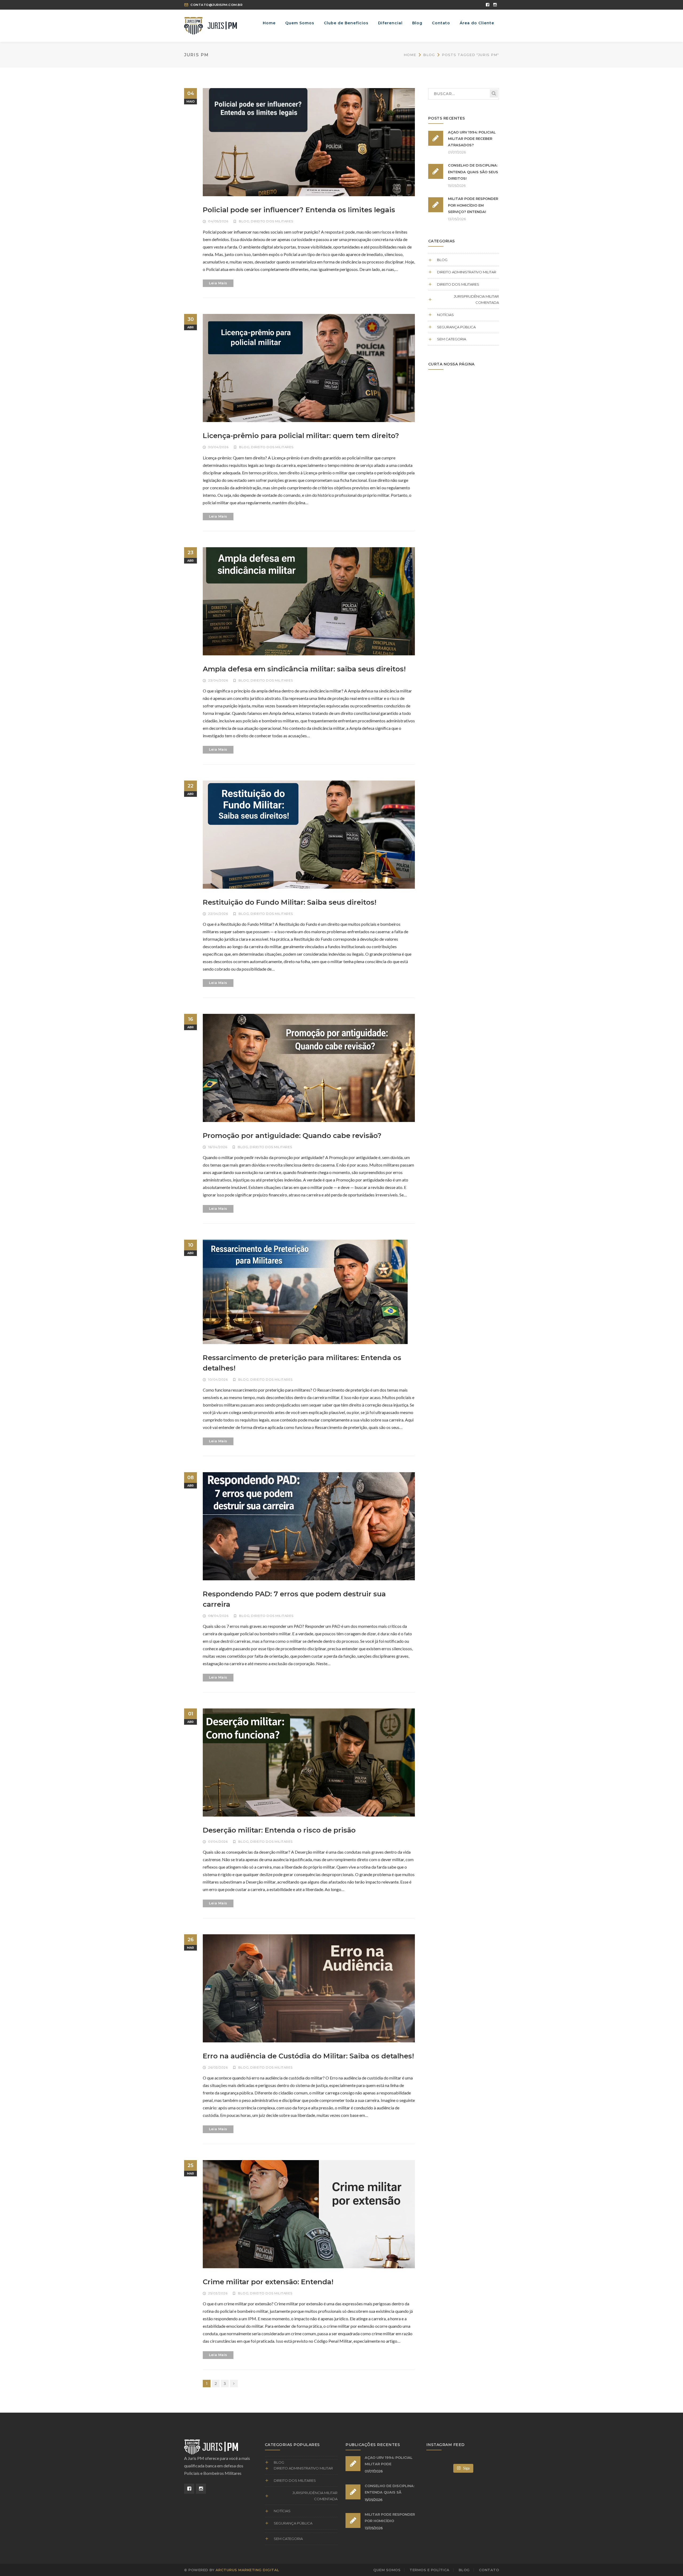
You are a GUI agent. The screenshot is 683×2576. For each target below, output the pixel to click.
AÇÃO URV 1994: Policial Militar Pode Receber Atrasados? (472, 139)
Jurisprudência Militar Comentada (476, 299)
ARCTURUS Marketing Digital (247, 2570)
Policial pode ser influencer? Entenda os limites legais (299, 210)
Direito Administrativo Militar (467, 272)
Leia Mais (218, 283)
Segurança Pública (456, 327)
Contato (489, 2570)
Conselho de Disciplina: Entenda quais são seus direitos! (473, 172)
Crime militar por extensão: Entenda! (268, 2282)
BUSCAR (494, 93)
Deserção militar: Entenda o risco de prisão (279, 1830)
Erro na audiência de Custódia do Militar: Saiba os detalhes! (308, 2056)
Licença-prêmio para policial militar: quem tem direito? (301, 436)
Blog (429, 55)
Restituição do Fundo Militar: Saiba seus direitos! (290, 902)
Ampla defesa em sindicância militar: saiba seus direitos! (304, 669)
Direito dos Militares (272, 221)
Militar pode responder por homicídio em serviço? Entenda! (473, 205)
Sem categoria (452, 339)
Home (410, 55)
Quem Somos (387, 2570)
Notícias (445, 315)
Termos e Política (430, 2570)
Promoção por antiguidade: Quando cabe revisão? (292, 1136)
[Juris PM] (211, 25)
